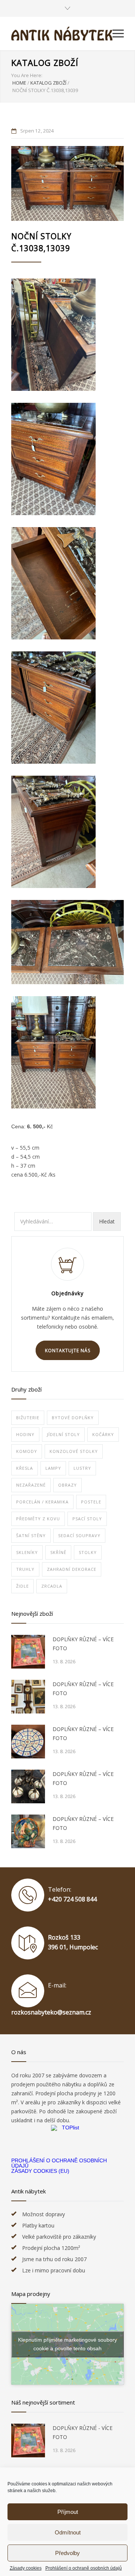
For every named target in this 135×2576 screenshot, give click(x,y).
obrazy (67, 1485)
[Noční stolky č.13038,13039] (67, 183)
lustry (82, 1468)
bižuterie (28, 1418)
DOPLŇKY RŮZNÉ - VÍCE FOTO (82, 2432)
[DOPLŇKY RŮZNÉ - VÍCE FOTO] (28, 2440)
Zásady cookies (26, 2568)
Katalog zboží (45, 63)
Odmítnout (68, 2532)
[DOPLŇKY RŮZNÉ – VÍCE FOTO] (28, 1652)
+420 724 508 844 (72, 1899)
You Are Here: (27, 75)
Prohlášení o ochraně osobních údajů (84, 2568)
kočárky (103, 1434)
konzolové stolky (74, 1451)
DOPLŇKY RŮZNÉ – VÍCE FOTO (83, 1644)
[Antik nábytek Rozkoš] (62, 34)
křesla (25, 1468)
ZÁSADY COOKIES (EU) (40, 2171)
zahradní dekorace (72, 1569)
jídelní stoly (63, 1434)
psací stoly (87, 1519)
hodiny (25, 1434)
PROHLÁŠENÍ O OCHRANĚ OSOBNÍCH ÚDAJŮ (59, 2163)
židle (22, 1586)
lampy (53, 1468)
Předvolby (67, 2553)
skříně (58, 1552)
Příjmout (68, 2512)
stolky (88, 1552)
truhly (25, 1569)
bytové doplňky (73, 1418)
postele (91, 1502)
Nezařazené (31, 1485)
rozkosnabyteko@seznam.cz (51, 2012)
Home (19, 83)
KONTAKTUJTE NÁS (68, 1351)
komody (27, 1451)
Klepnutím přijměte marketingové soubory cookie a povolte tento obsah (67, 2344)
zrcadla (52, 1586)
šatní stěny (31, 1535)
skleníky (27, 1552)
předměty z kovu (38, 1519)
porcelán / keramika (42, 1502)
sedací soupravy (79, 1535)
